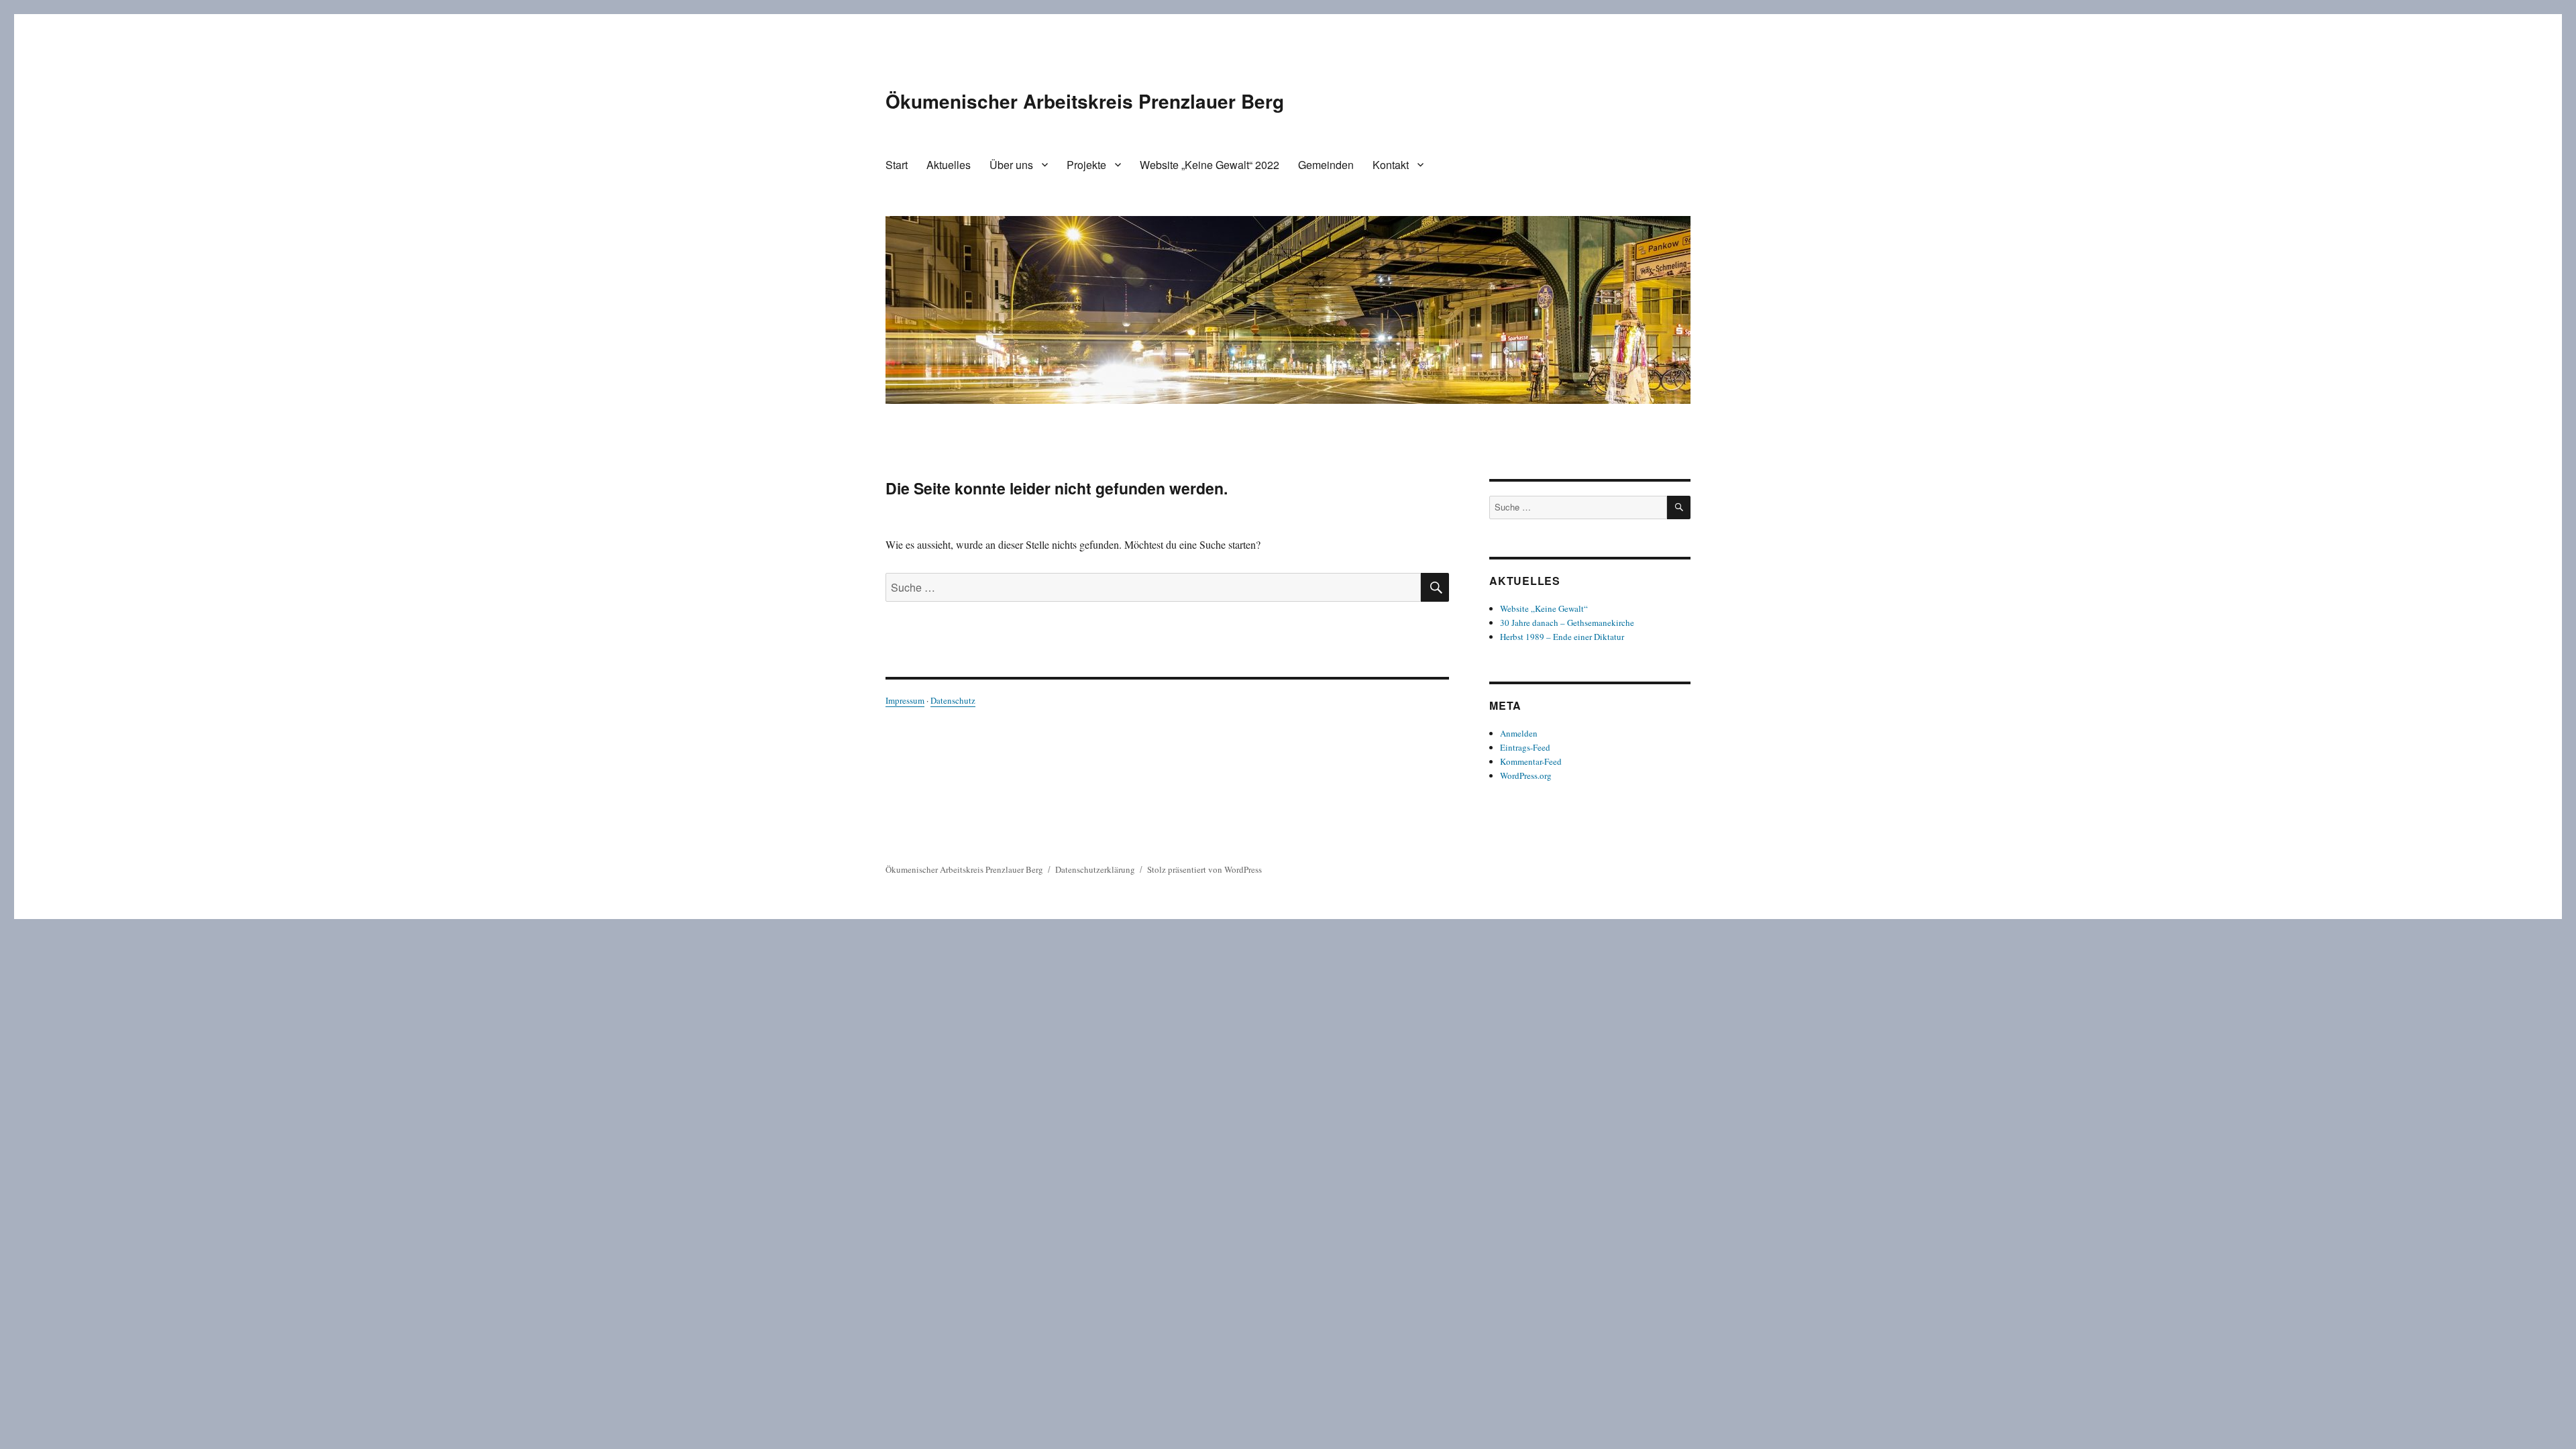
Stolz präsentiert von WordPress (1204, 869)
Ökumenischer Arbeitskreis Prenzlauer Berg (1085, 101)
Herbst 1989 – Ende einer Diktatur (1562, 637)
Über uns (1011, 165)
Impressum (905, 700)
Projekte (1086, 165)
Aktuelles (949, 165)
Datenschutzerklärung (1095, 869)
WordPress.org (1526, 775)
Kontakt (1391, 165)
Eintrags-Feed (1525, 747)
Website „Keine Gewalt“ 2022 (1210, 165)
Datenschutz (953, 700)
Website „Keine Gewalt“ (1544, 608)
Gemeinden (1326, 165)
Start (897, 165)
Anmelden (1519, 733)
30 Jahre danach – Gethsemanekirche (1567, 623)
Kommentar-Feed (1531, 761)
